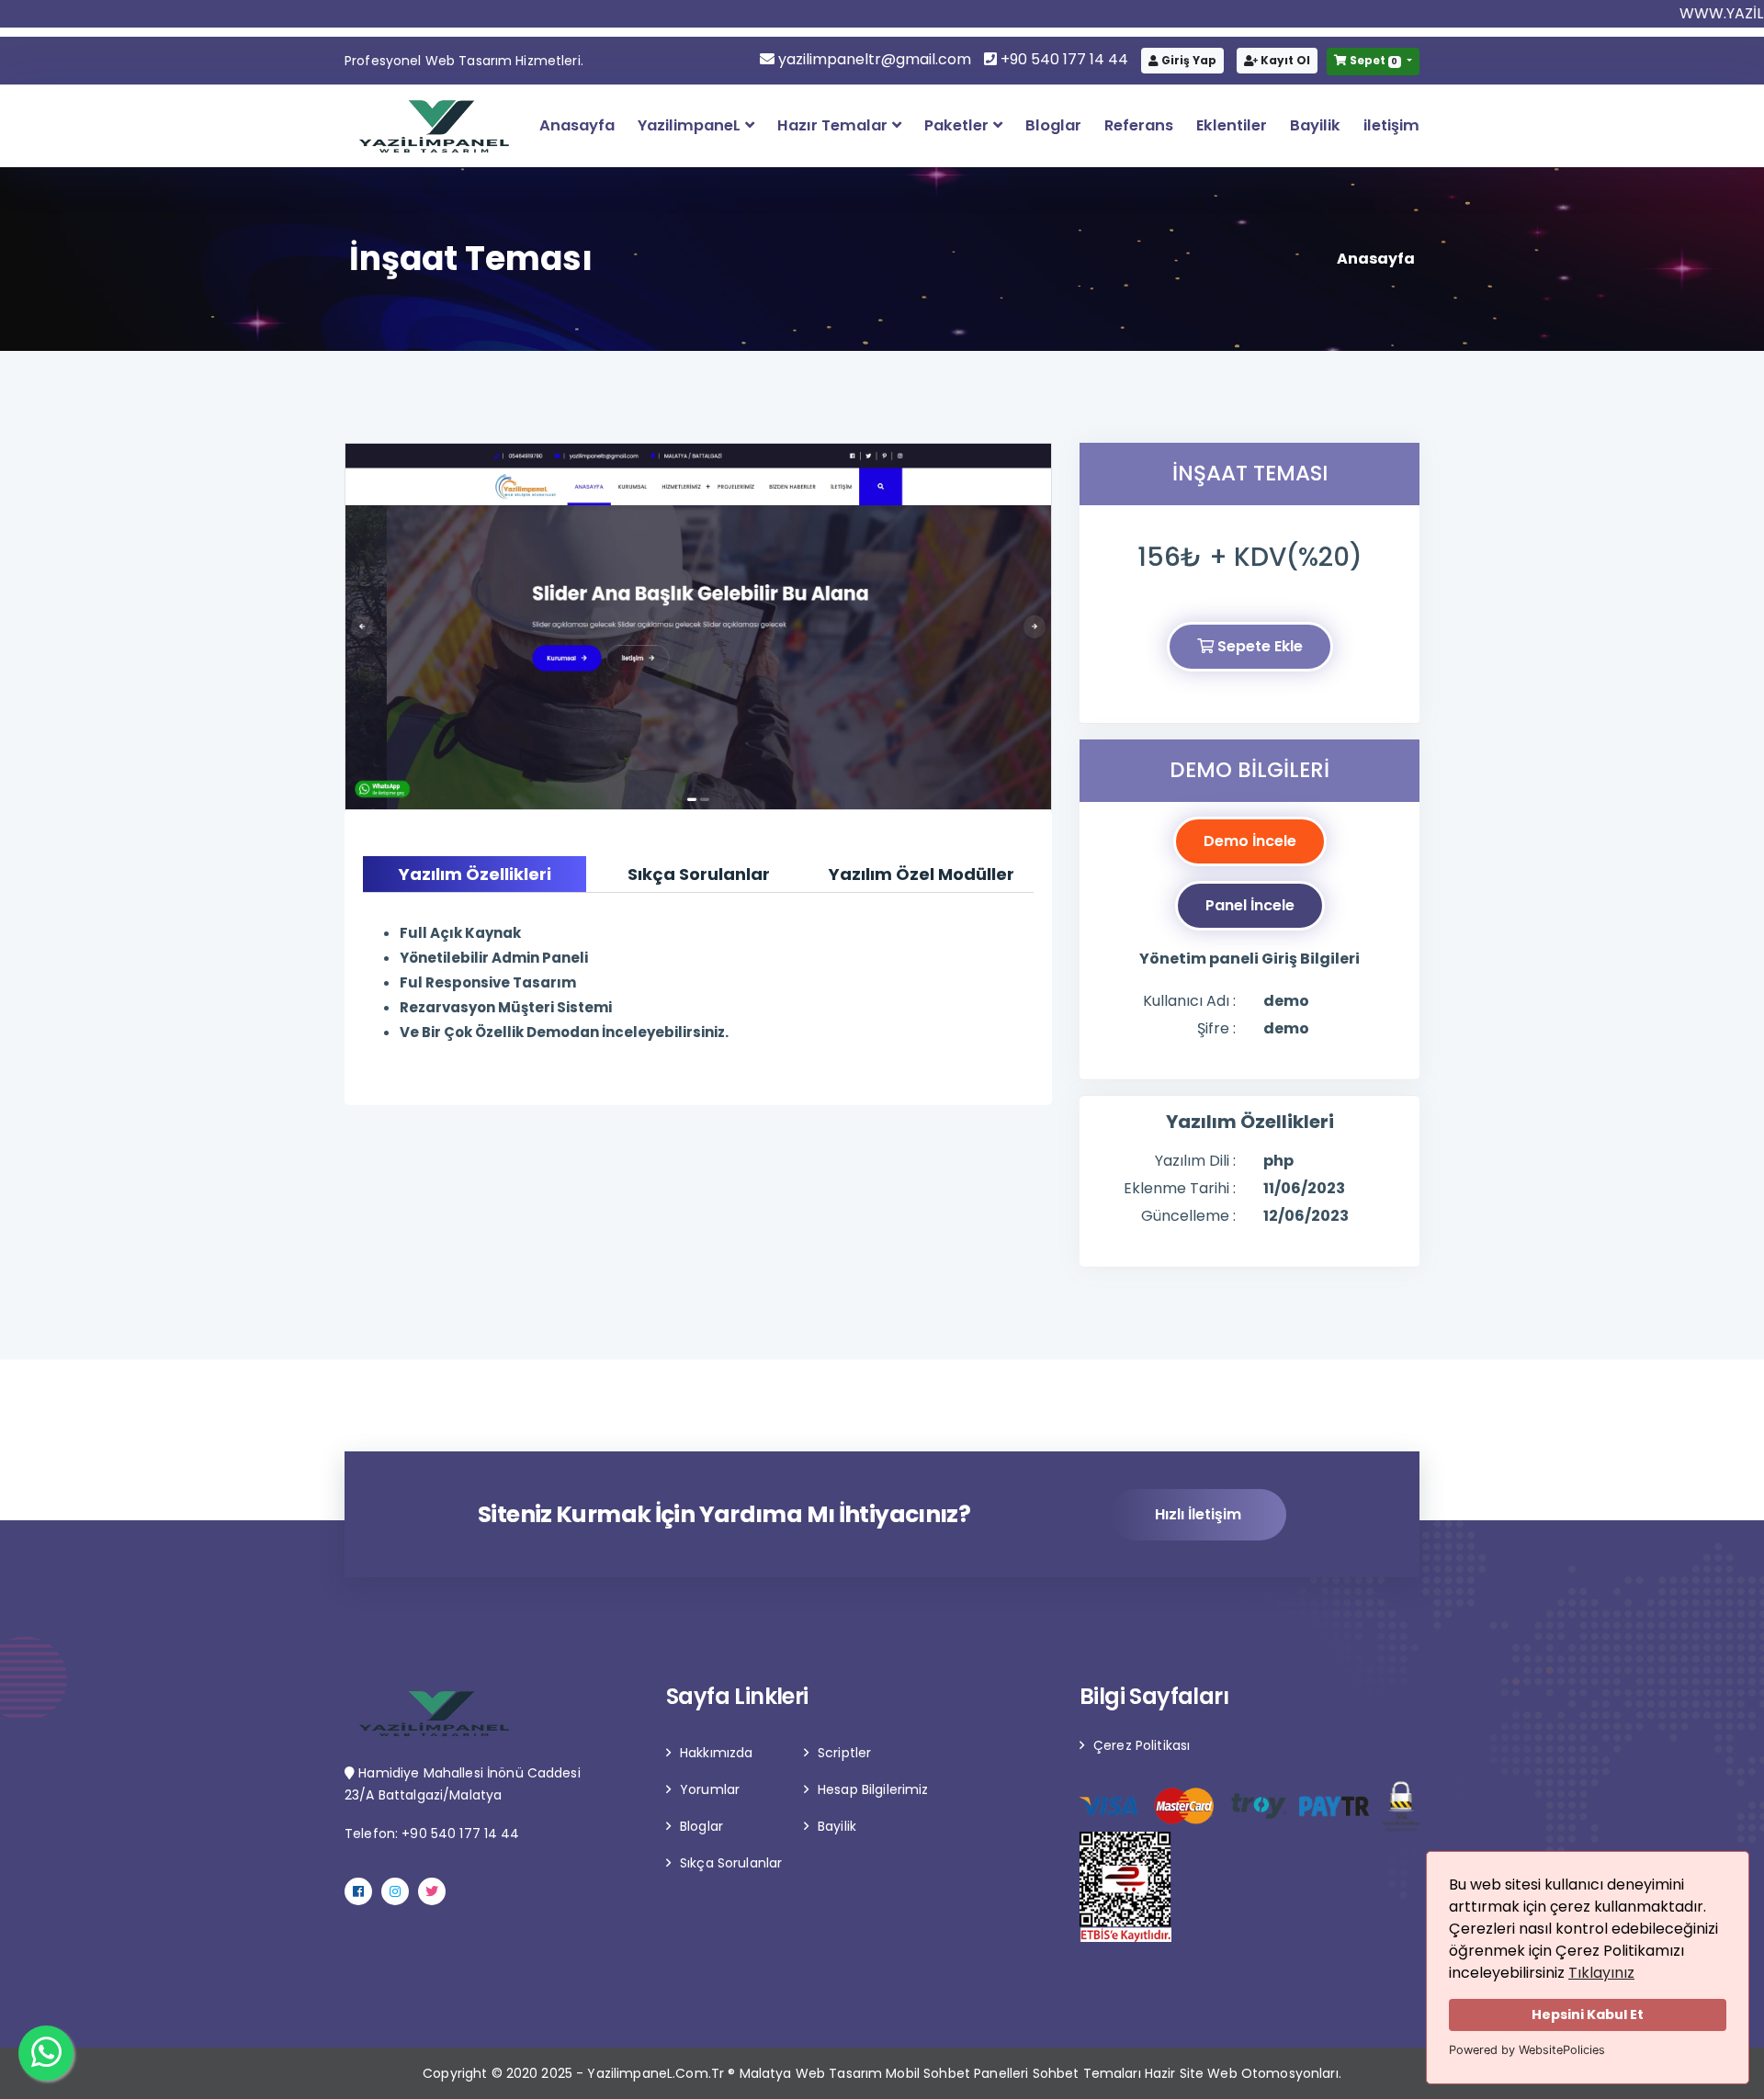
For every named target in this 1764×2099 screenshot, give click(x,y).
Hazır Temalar (834, 125)
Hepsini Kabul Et (1588, 2014)
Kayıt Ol (1284, 60)
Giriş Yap (1187, 60)
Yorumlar (710, 1789)
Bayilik (1315, 125)
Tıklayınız (1601, 1973)
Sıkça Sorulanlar (731, 1863)
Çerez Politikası (1142, 1745)
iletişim (1391, 125)
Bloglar (1053, 125)
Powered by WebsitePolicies (1527, 2050)
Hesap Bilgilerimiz (873, 1789)
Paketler (958, 125)
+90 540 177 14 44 (1063, 59)
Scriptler (844, 1753)
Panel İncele (1250, 905)
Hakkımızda (716, 1753)
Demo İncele (1250, 841)
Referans (1139, 125)
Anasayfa (577, 125)
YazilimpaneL (691, 125)
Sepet (1373, 60)
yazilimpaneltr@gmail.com (875, 59)
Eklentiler (1232, 125)
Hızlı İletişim (1198, 1514)
